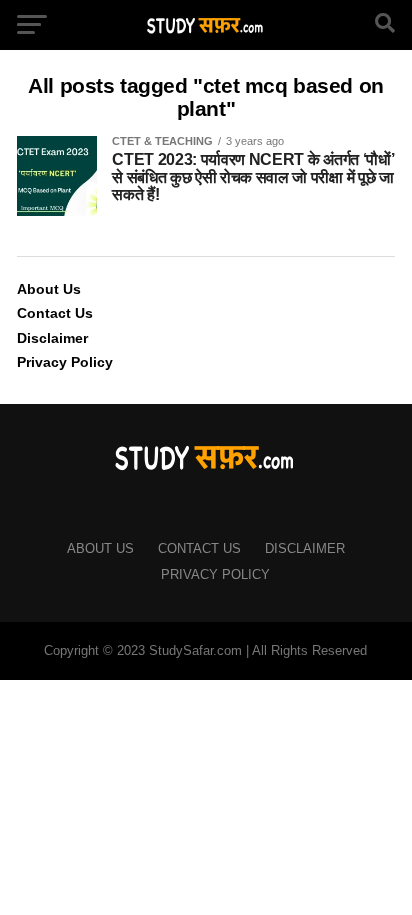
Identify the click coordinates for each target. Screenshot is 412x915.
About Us (49, 289)
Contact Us (55, 313)
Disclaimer (52, 338)
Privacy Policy (65, 362)
